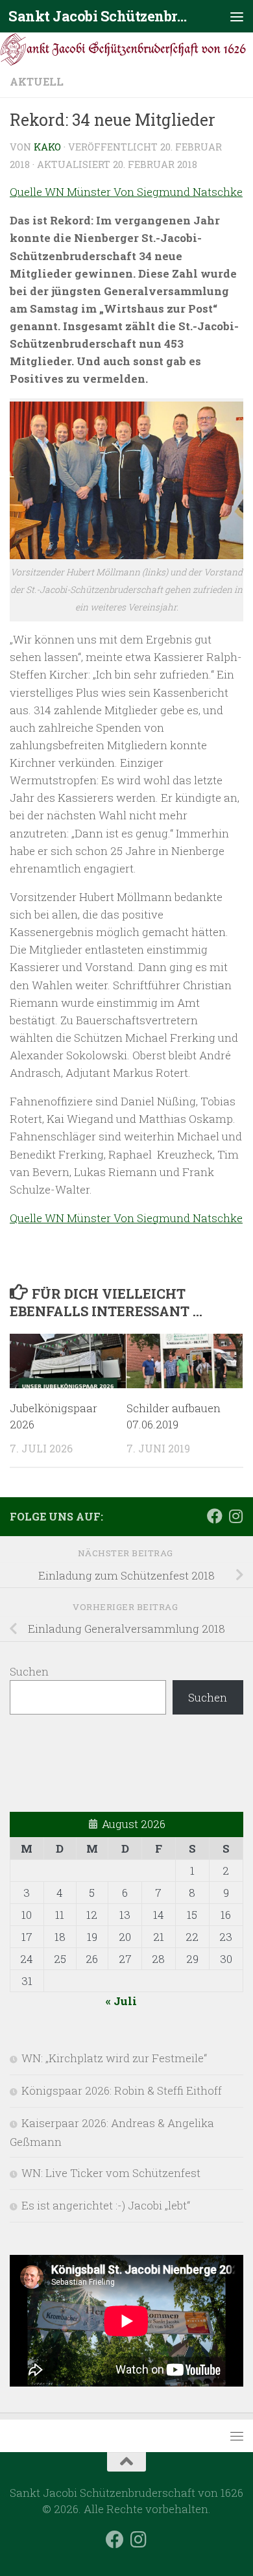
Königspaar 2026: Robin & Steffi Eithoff (122, 2090)
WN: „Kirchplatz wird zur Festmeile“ (114, 2058)
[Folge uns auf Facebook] (215, 1516)
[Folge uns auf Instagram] (235, 1516)
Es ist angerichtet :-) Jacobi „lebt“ (106, 2205)
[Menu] (237, 16)
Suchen (29, 1671)
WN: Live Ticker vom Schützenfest (111, 2173)
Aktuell (37, 81)
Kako (47, 147)
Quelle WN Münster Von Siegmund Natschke (126, 192)
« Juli (121, 2001)
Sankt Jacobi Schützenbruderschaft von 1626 (100, 16)
